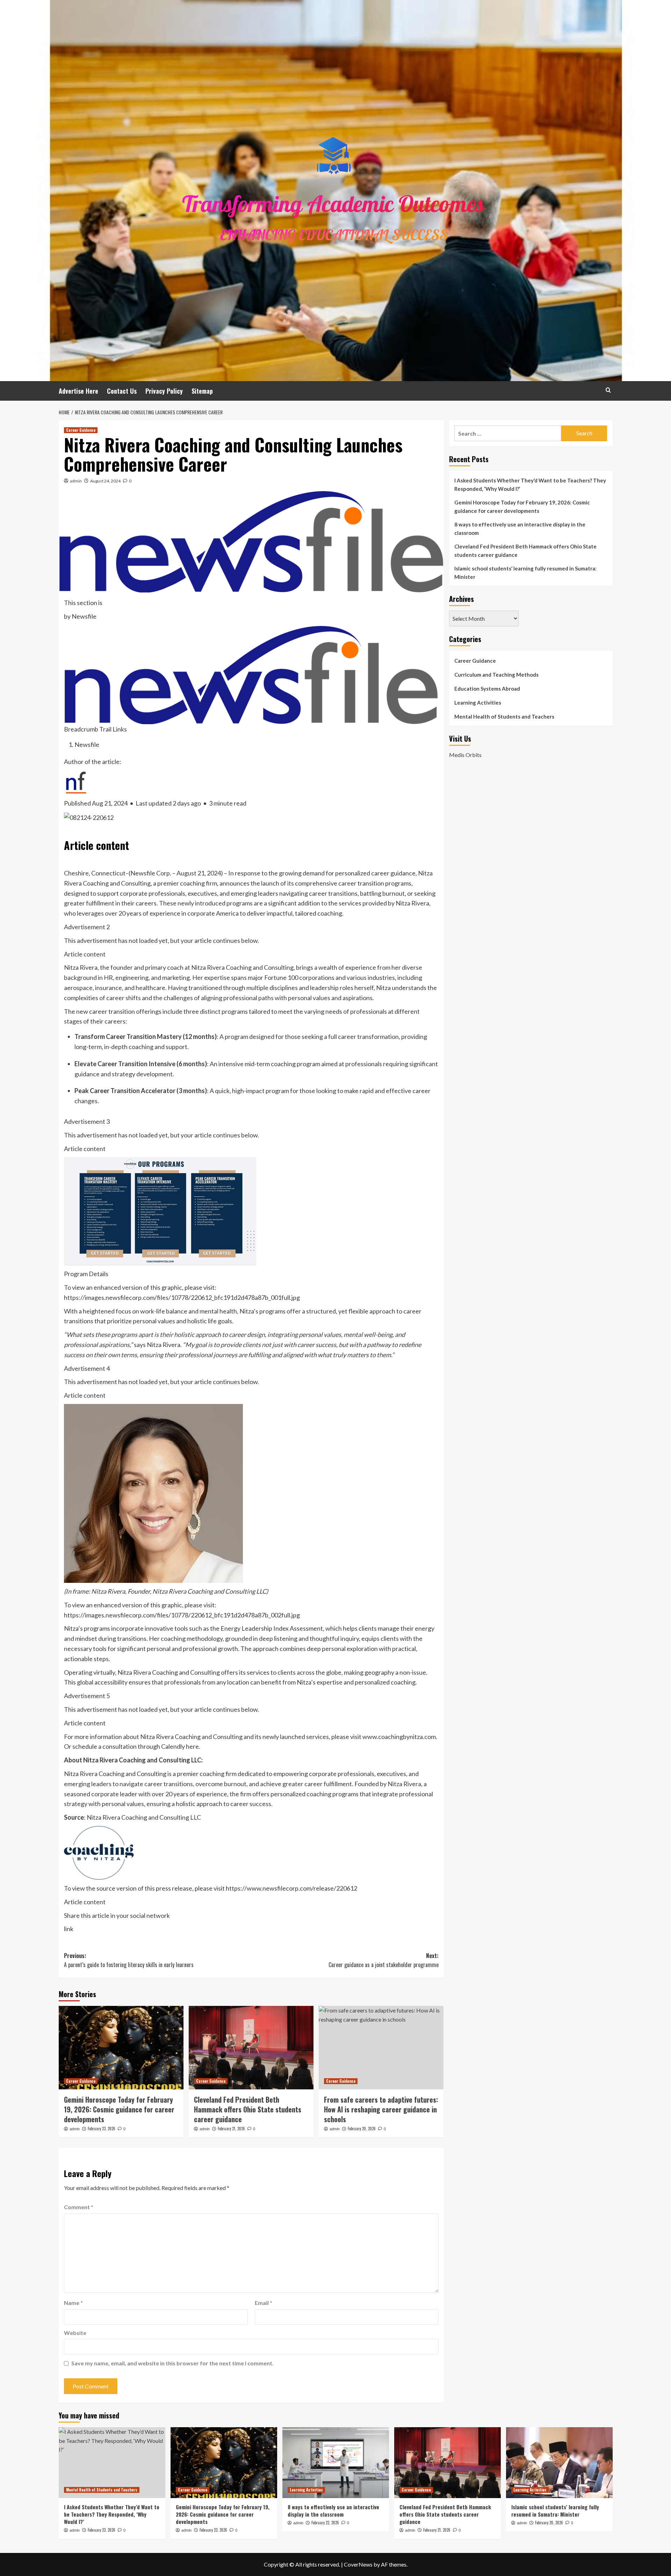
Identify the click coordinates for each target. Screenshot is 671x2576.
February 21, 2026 (231, 2129)
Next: (384, 1960)
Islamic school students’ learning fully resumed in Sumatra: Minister (525, 573)
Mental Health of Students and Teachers (504, 716)
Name (73, 2303)
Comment (79, 2207)
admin (76, 481)
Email (264, 2303)
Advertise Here (78, 391)
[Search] (608, 390)
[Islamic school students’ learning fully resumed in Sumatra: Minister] (559, 2463)
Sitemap (202, 391)
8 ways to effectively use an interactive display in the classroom (520, 529)
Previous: (129, 1960)
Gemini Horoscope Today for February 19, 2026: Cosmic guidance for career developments (119, 2109)
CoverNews (358, 2564)
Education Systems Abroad (487, 689)
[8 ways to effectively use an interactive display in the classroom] (336, 2463)
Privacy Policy (164, 391)
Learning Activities (478, 703)
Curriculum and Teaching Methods (496, 675)
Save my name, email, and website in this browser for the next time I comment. (172, 2363)
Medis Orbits (465, 755)
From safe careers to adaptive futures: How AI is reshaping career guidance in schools (381, 2109)
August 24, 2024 (105, 481)
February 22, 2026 (325, 2523)
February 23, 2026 (102, 2129)
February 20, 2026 (362, 2129)
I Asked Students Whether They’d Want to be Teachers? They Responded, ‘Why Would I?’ (530, 485)
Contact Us (122, 391)
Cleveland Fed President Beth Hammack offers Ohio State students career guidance (248, 2109)
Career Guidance (81, 430)
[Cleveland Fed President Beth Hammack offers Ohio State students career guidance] (251, 2047)
